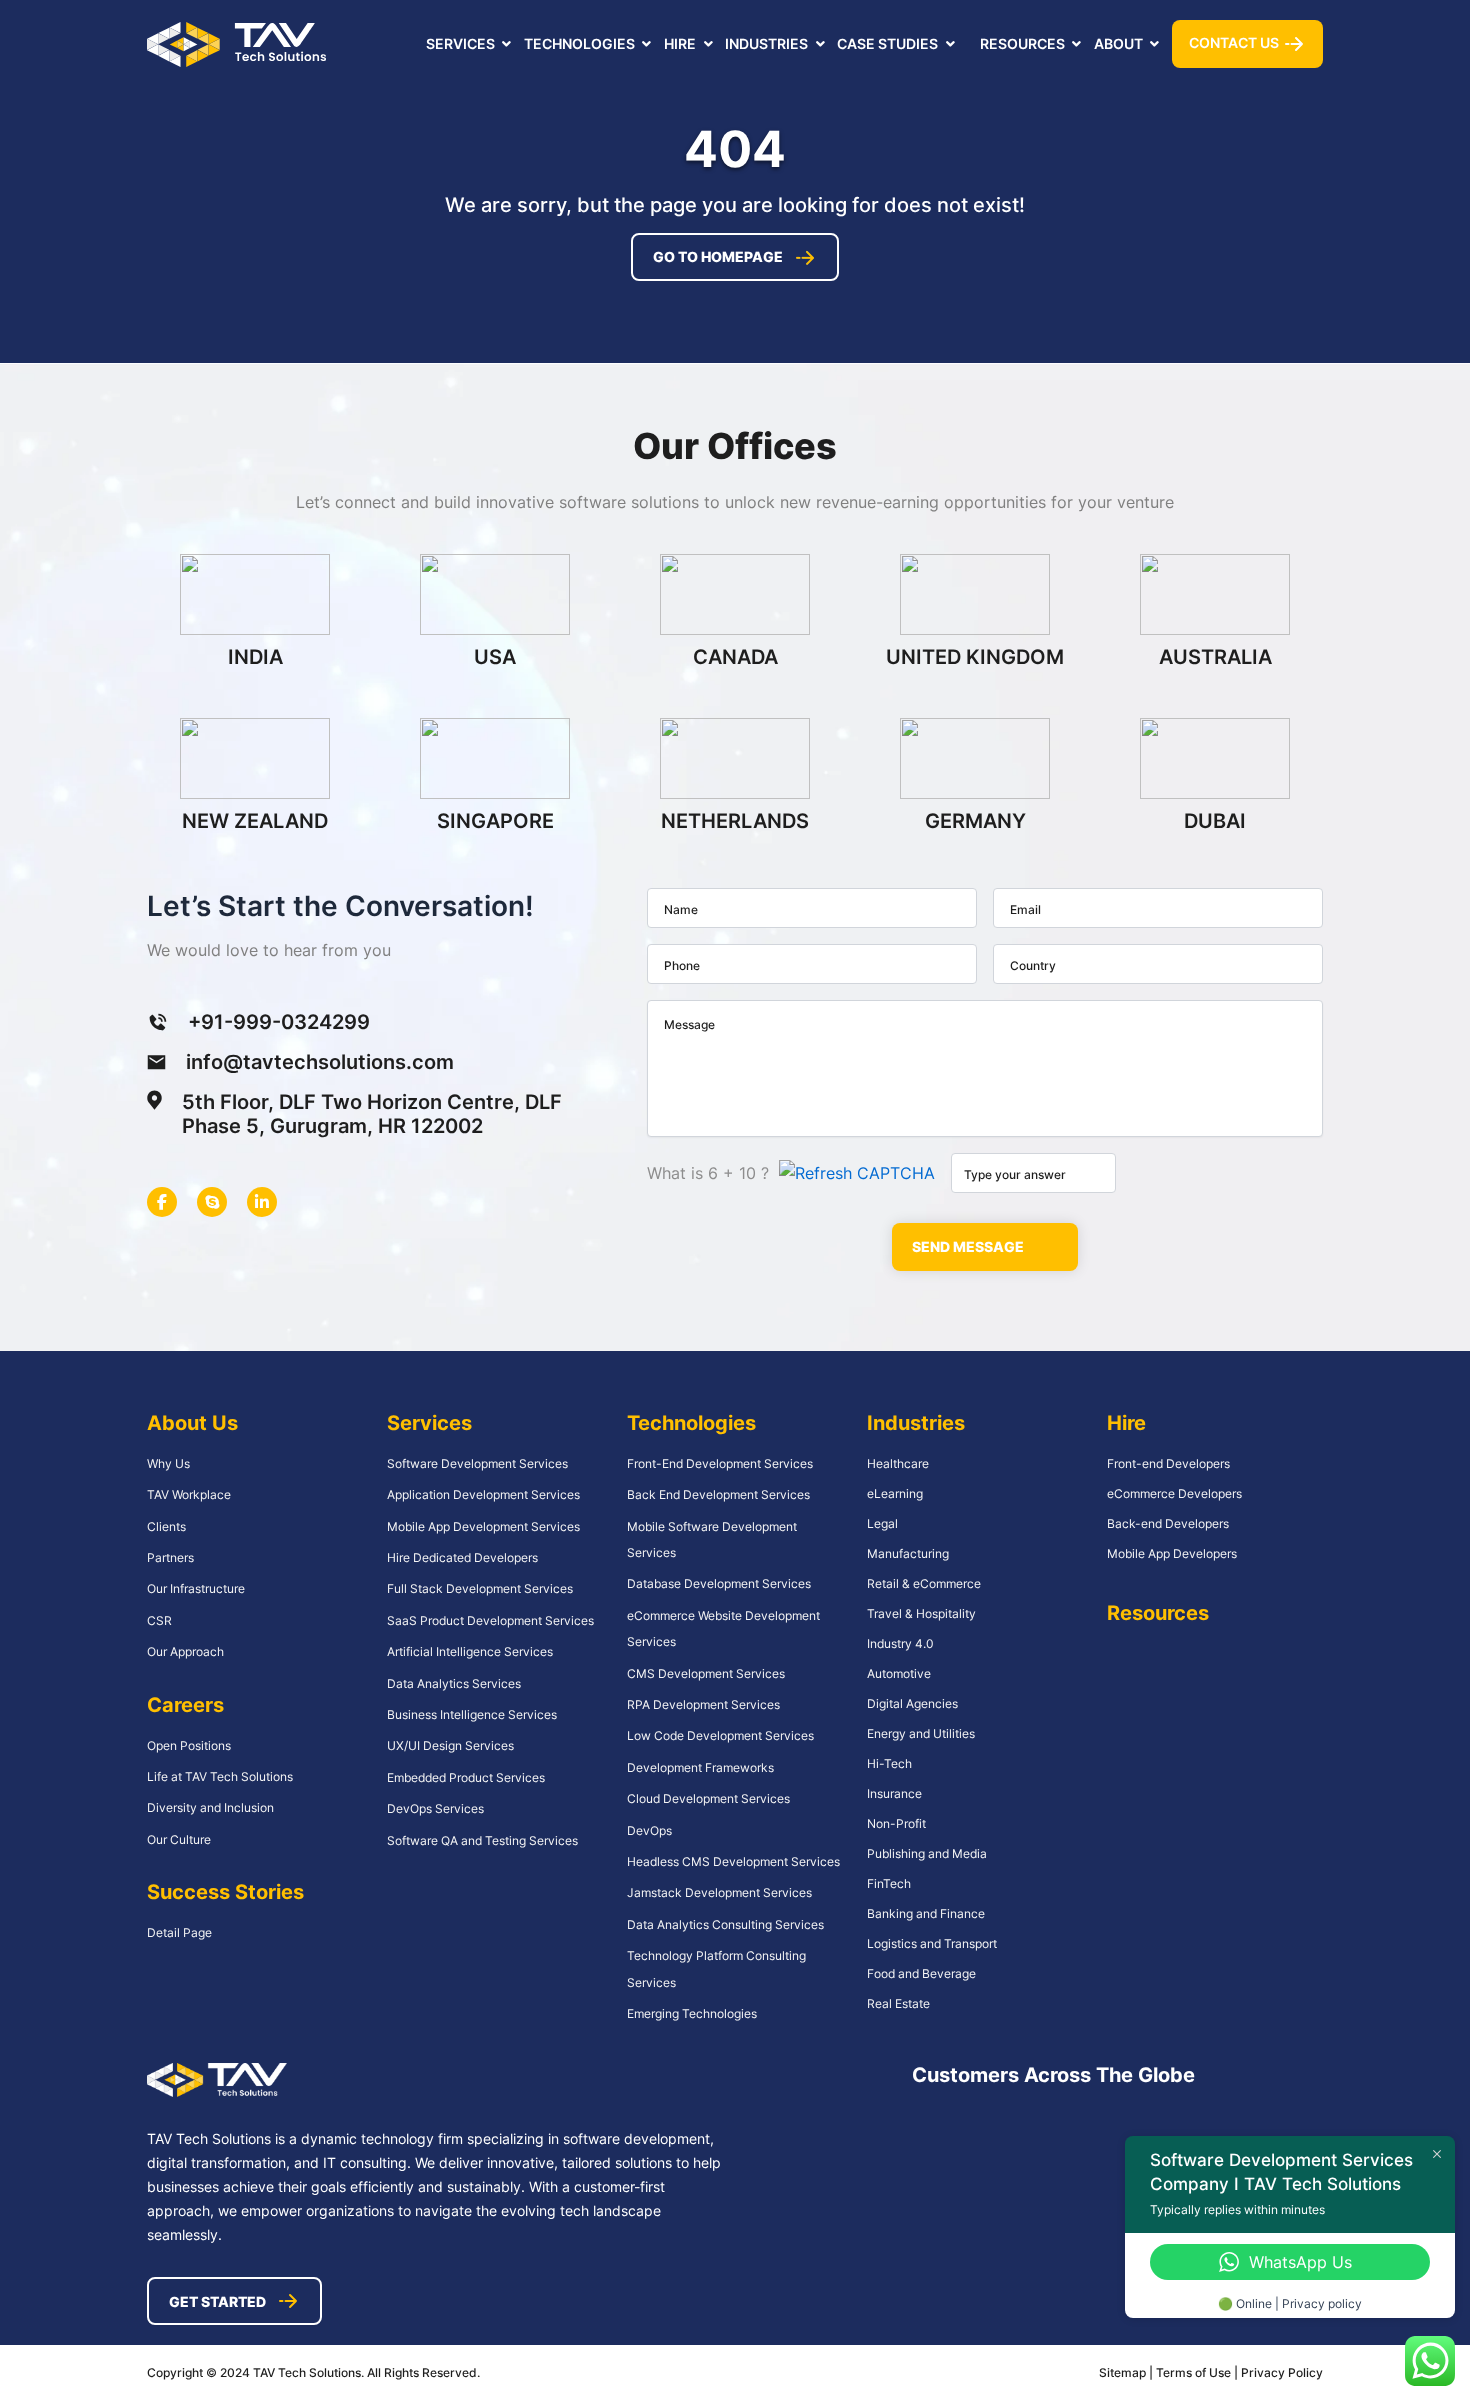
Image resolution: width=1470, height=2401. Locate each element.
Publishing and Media (927, 1853)
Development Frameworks (700, 1767)
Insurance (894, 1793)
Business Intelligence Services (472, 1714)
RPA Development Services (703, 1704)
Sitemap (1122, 2372)
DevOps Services (435, 1808)
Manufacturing (908, 1553)
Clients (166, 1526)
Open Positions (189, 1745)
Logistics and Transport (932, 1943)
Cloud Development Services (708, 1798)
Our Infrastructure (196, 1588)
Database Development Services (719, 1583)
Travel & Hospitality (921, 1613)
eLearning (895, 1493)
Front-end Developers (1168, 1463)
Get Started (217, 2301)
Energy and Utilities (921, 1733)
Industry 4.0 (900, 1643)
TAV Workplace (189, 1494)
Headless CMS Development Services (733, 1861)
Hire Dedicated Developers (462, 1557)
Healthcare (898, 1463)
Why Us (168, 1463)
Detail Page (179, 1932)
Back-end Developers (1168, 1523)
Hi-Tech (889, 1763)
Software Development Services (477, 1463)
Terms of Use (1195, 2372)
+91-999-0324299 (279, 1022)
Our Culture (179, 1839)
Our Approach (185, 1651)
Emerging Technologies (692, 2013)
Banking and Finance (926, 1913)
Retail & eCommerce (924, 1583)
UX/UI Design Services (450, 1745)
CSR (159, 1620)
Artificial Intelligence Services (470, 1651)
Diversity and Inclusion (210, 1807)
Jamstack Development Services (719, 1892)
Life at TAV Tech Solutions (220, 1776)
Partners (170, 1557)
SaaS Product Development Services (490, 1620)
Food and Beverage (921, 1973)
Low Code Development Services (720, 1735)
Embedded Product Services (466, 1777)
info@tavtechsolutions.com (320, 1062)
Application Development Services (483, 1494)
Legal (882, 1523)
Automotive (899, 1673)
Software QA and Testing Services (482, 1840)
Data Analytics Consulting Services (725, 1924)
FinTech (889, 1883)
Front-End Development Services (720, 1463)
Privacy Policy (1282, 2372)
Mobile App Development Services (483, 1526)
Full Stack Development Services (480, 1588)
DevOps (649, 1830)
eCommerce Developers (1174, 1493)
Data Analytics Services (454, 1683)
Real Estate (898, 2003)
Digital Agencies (912, 1703)
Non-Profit (896, 1823)
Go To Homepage (718, 256)
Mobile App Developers (1172, 1553)
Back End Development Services (718, 1494)
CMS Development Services (706, 1673)
